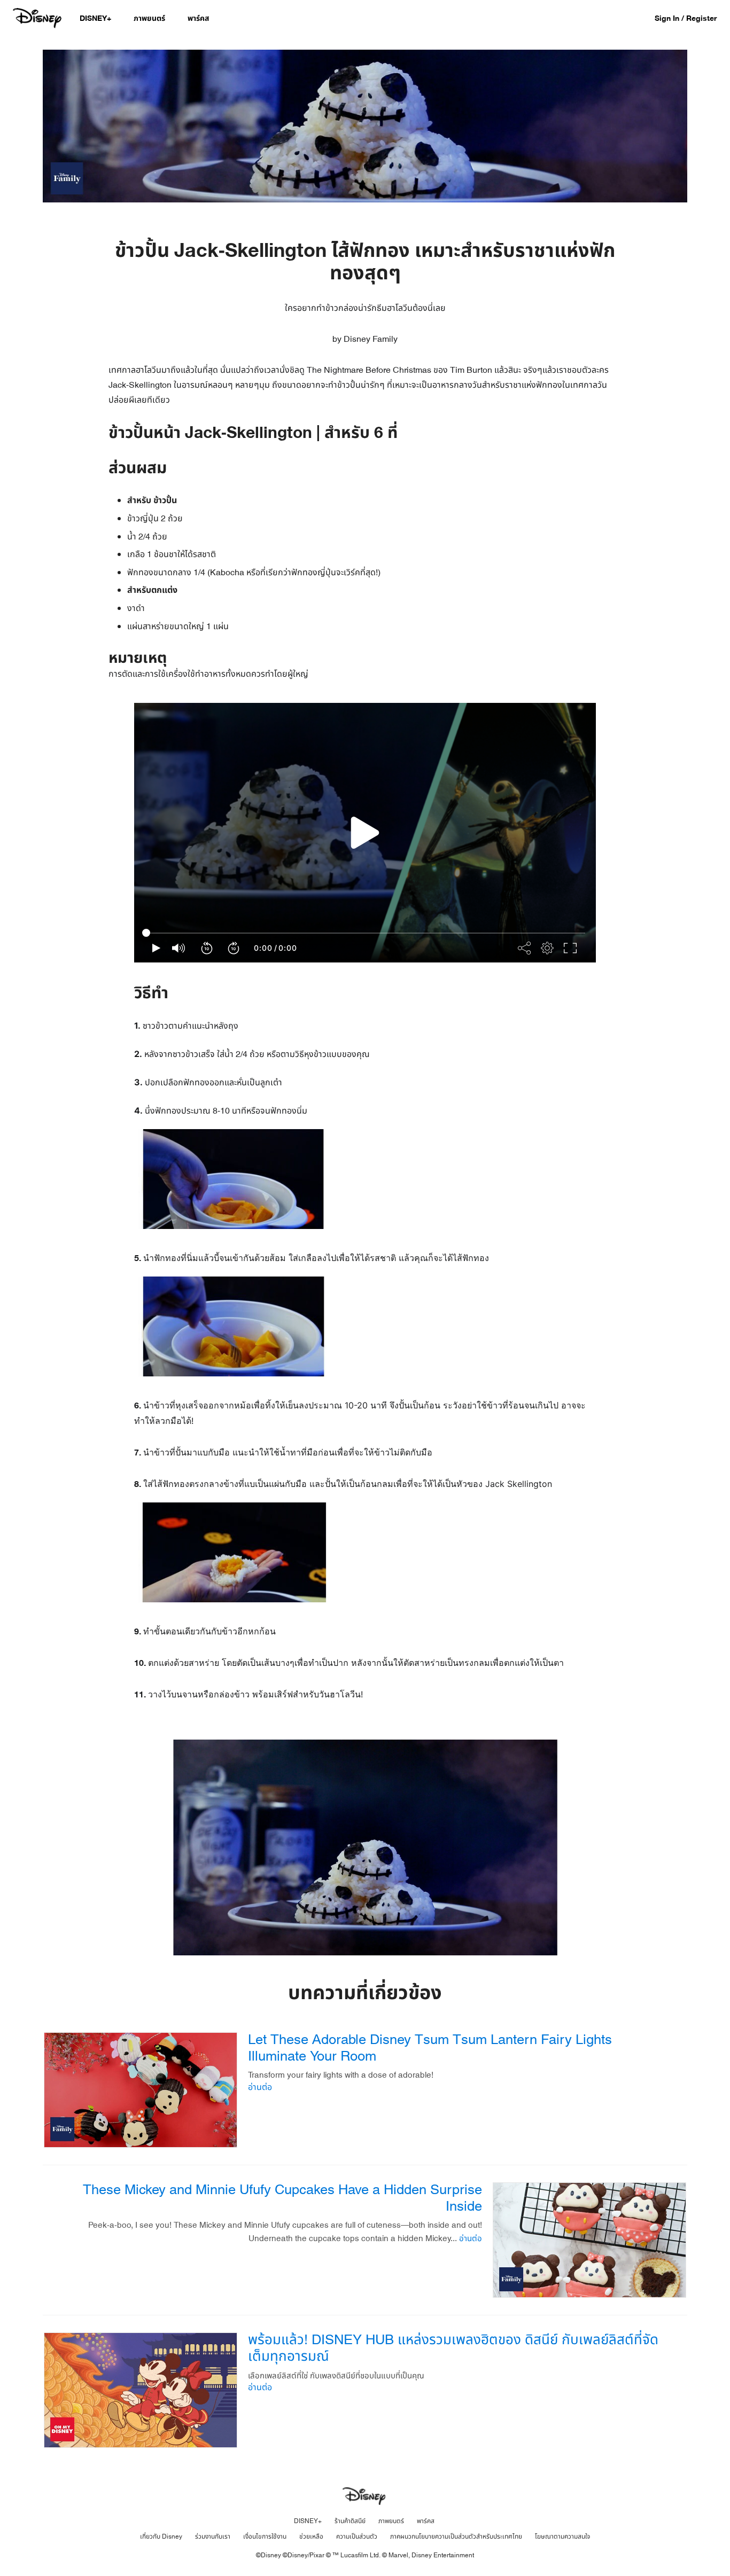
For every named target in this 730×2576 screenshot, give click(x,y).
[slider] (365, 933)
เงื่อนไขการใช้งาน (265, 2536)
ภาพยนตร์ (391, 2521)
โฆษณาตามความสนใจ (562, 2536)
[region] (365, 833)
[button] (691, 18)
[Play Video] (365, 833)
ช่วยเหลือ (311, 2536)
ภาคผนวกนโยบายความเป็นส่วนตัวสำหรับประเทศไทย (456, 2536)
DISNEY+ (308, 2521)
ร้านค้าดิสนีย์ (350, 2521)
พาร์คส (426, 2521)
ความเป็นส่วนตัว (357, 2536)
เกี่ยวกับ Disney (161, 2536)
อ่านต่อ (260, 2087)
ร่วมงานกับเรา (213, 2536)
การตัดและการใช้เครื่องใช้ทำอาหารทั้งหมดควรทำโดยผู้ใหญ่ (362, 460)
